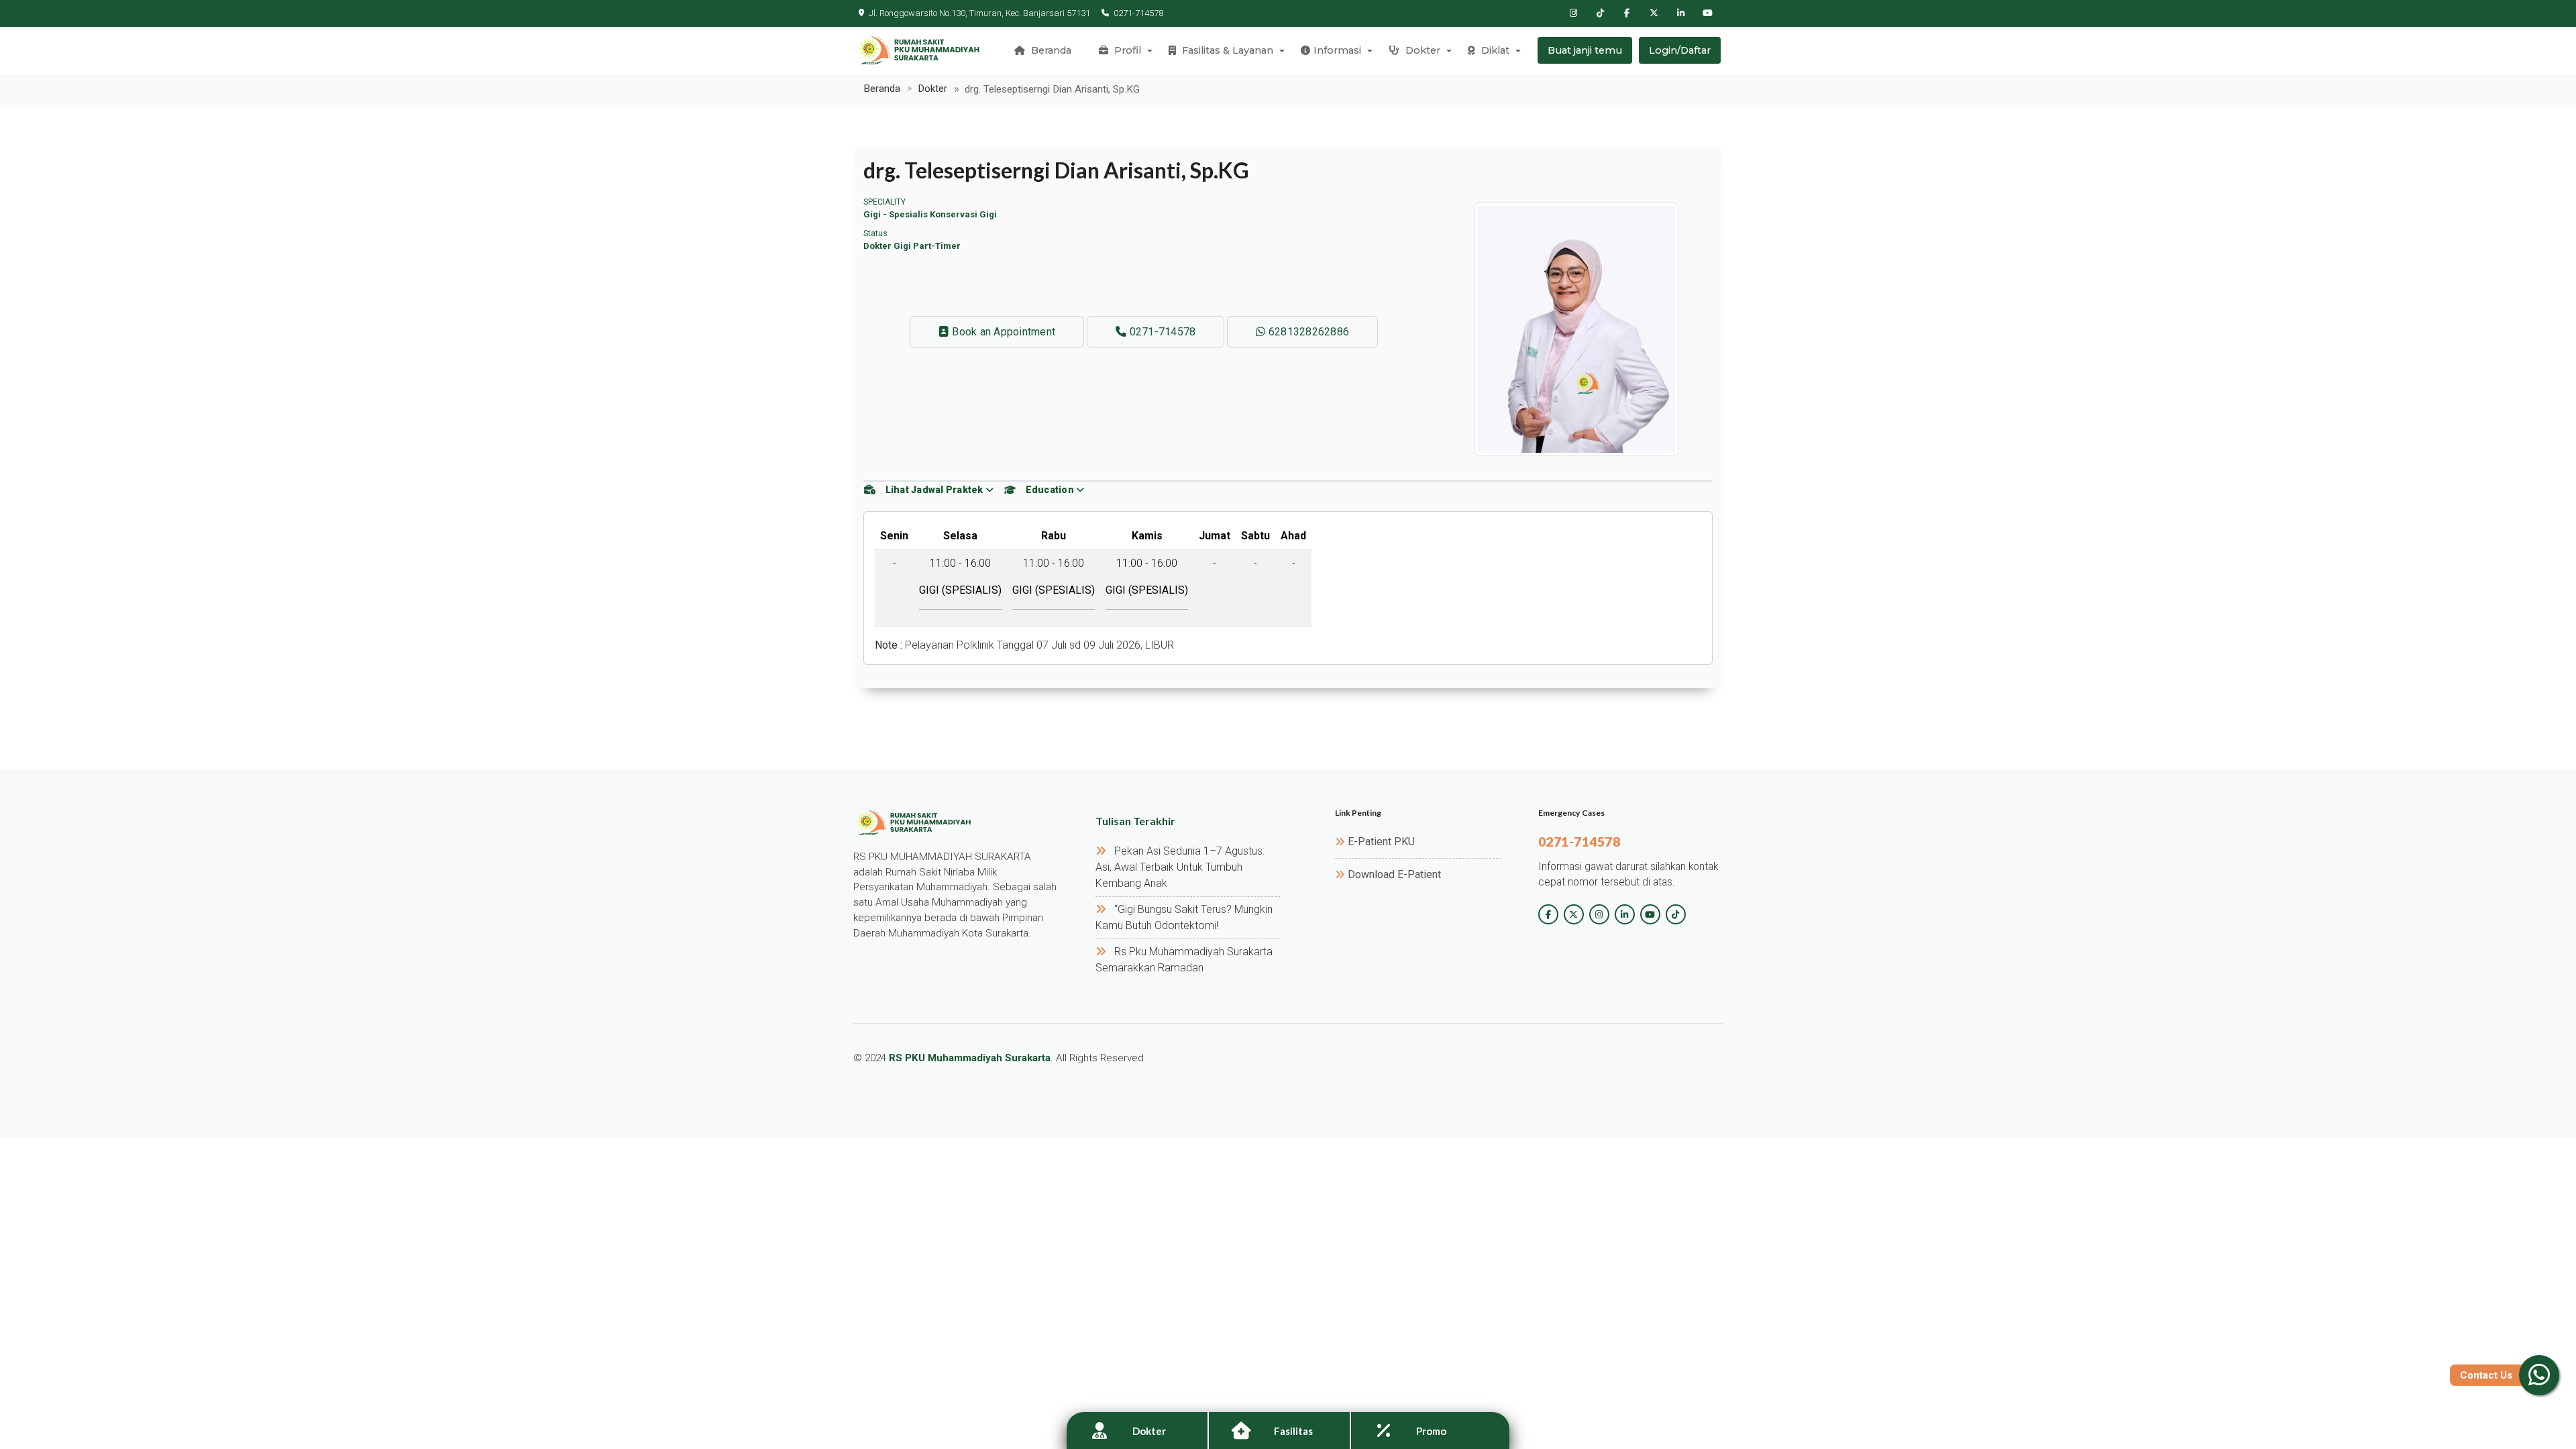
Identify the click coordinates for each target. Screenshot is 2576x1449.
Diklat (1494, 50)
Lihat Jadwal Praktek (934, 490)
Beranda (1050, 50)
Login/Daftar (1680, 50)
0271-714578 (1138, 13)
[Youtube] (1707, 13)
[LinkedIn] (1680, 13)
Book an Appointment (1002, 332)
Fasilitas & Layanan (1226, 50)
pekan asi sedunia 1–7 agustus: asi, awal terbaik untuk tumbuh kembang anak (1180, 867)
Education (1050, 490)
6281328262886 (1308, 332)
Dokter (1421, 50)
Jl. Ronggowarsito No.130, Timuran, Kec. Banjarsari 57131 (979, 13)
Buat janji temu (1585, 50)
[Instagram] (1573, 13)
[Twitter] (1654, 13)
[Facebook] (1627, 13)
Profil (1126, 50)
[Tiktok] (1600, 13)
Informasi (1337, 50)
